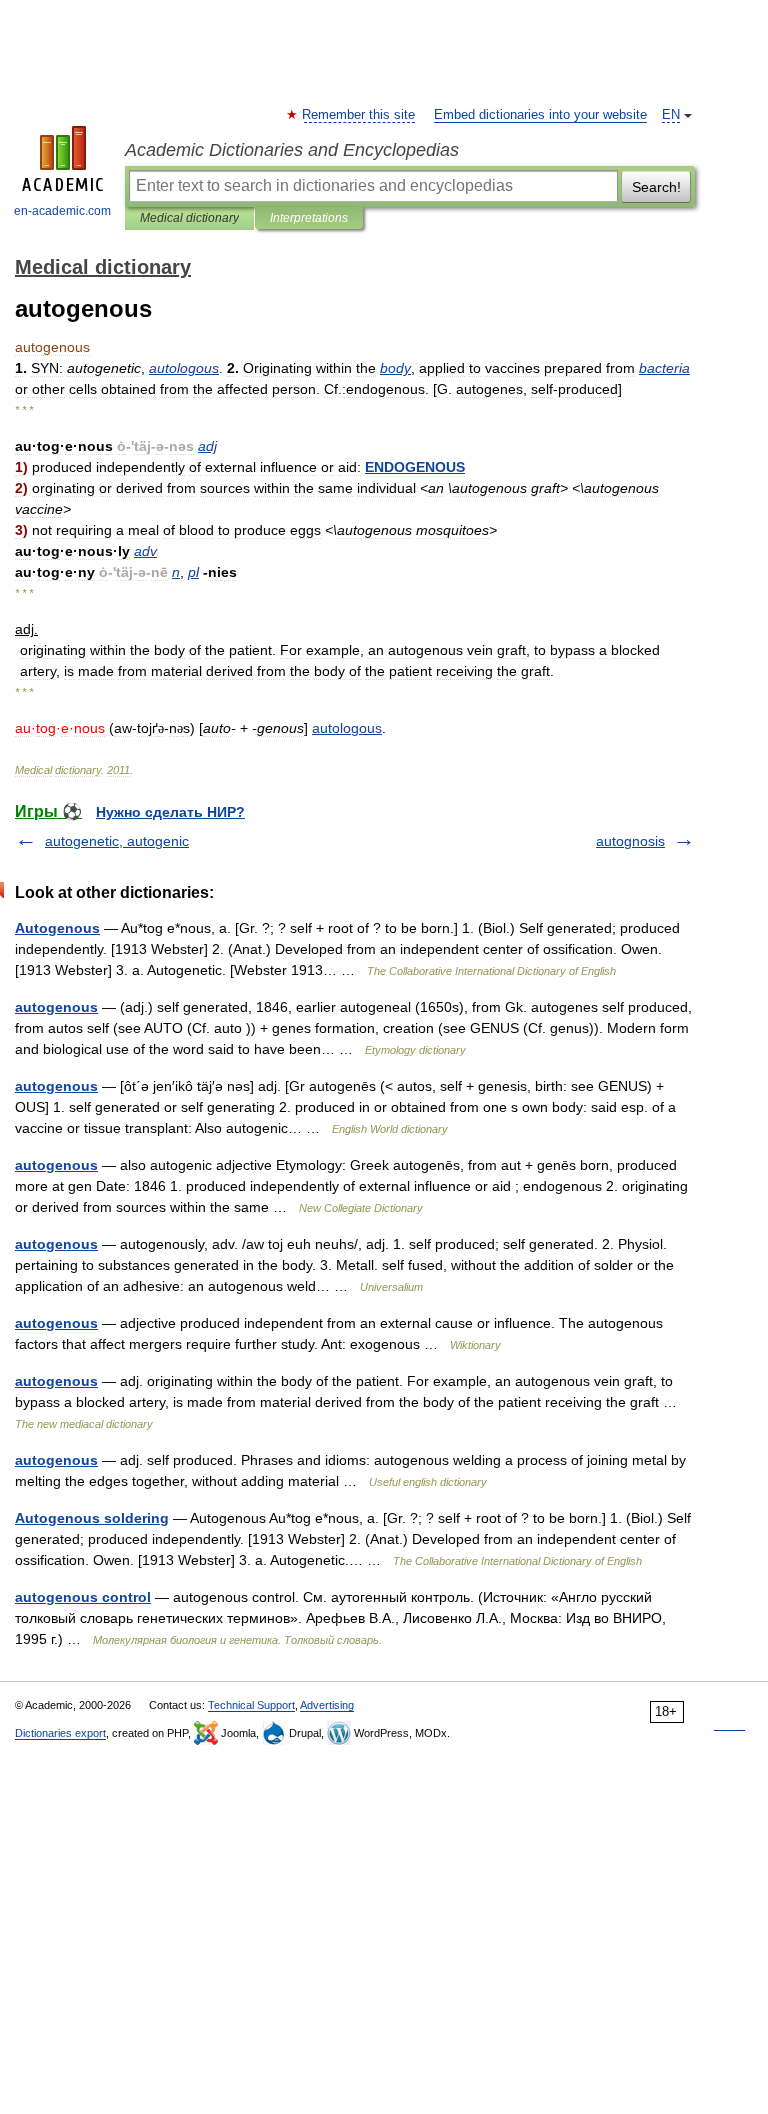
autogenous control (83, 1597)
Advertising (327, 1705)
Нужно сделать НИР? (170, 812)
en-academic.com (62, 211)
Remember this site (359, 115)
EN (671, 115)
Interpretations (309, 218)
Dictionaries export (60, 1733)
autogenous (56, 1007)
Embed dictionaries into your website (540, 115)
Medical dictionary (189, 218)
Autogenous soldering (92, 1518)
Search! (656, 187)
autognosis (630, 841)
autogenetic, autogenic (117, 841)
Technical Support (251, 1705)
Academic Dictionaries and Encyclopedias (292, 150)
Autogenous (57, 928)
